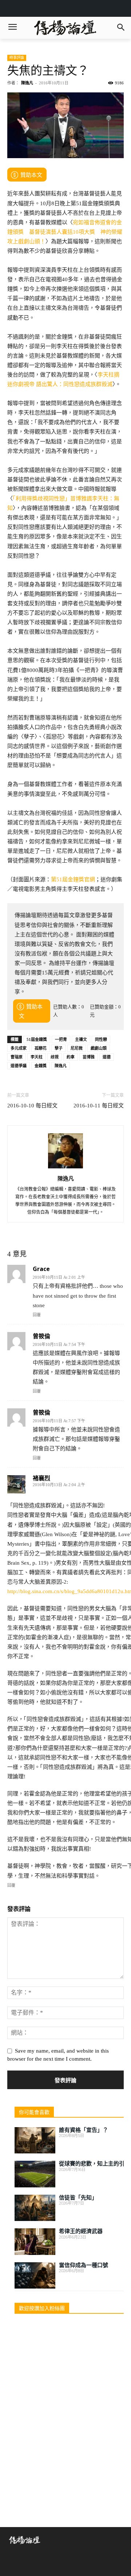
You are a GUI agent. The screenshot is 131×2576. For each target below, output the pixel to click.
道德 (107, 1057)
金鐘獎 (41, 1066)
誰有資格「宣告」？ (84, 2130)
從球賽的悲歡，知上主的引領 (94, 2164)
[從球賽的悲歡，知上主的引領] (35, 2174)
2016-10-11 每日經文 (99, 1106)
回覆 (37, 1315)
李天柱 (37, 1057)
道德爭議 (19, 1066)
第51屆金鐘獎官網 (73, 879)
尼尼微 (77, 1048)
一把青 (61, 1039)
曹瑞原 (17, 1057)
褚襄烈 (41, 1478)
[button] (121, 28)
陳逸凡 (27, 83)
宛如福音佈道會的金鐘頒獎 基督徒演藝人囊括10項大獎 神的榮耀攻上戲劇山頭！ (65, 232)
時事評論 (17, 58)
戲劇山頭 (99, 1048)
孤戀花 (41, 1048)
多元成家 (19, 1048)
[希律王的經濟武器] (35, 2242)
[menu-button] (12, 28)
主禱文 (81, 1039)
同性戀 (101, 1039)
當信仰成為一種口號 (84, 2265)
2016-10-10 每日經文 (32, 1106)
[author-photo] (65, 1168)
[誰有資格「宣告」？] (35, 2140)
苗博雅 (89, 1057)
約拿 (71, 1057)
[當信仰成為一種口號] (35, 2276)
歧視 (55, 1057)
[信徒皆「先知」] (35, 2208)
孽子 (59, 1048)
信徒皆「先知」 (78, 2198)
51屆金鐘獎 (37, 1039)
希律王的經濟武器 (81, 2231)
